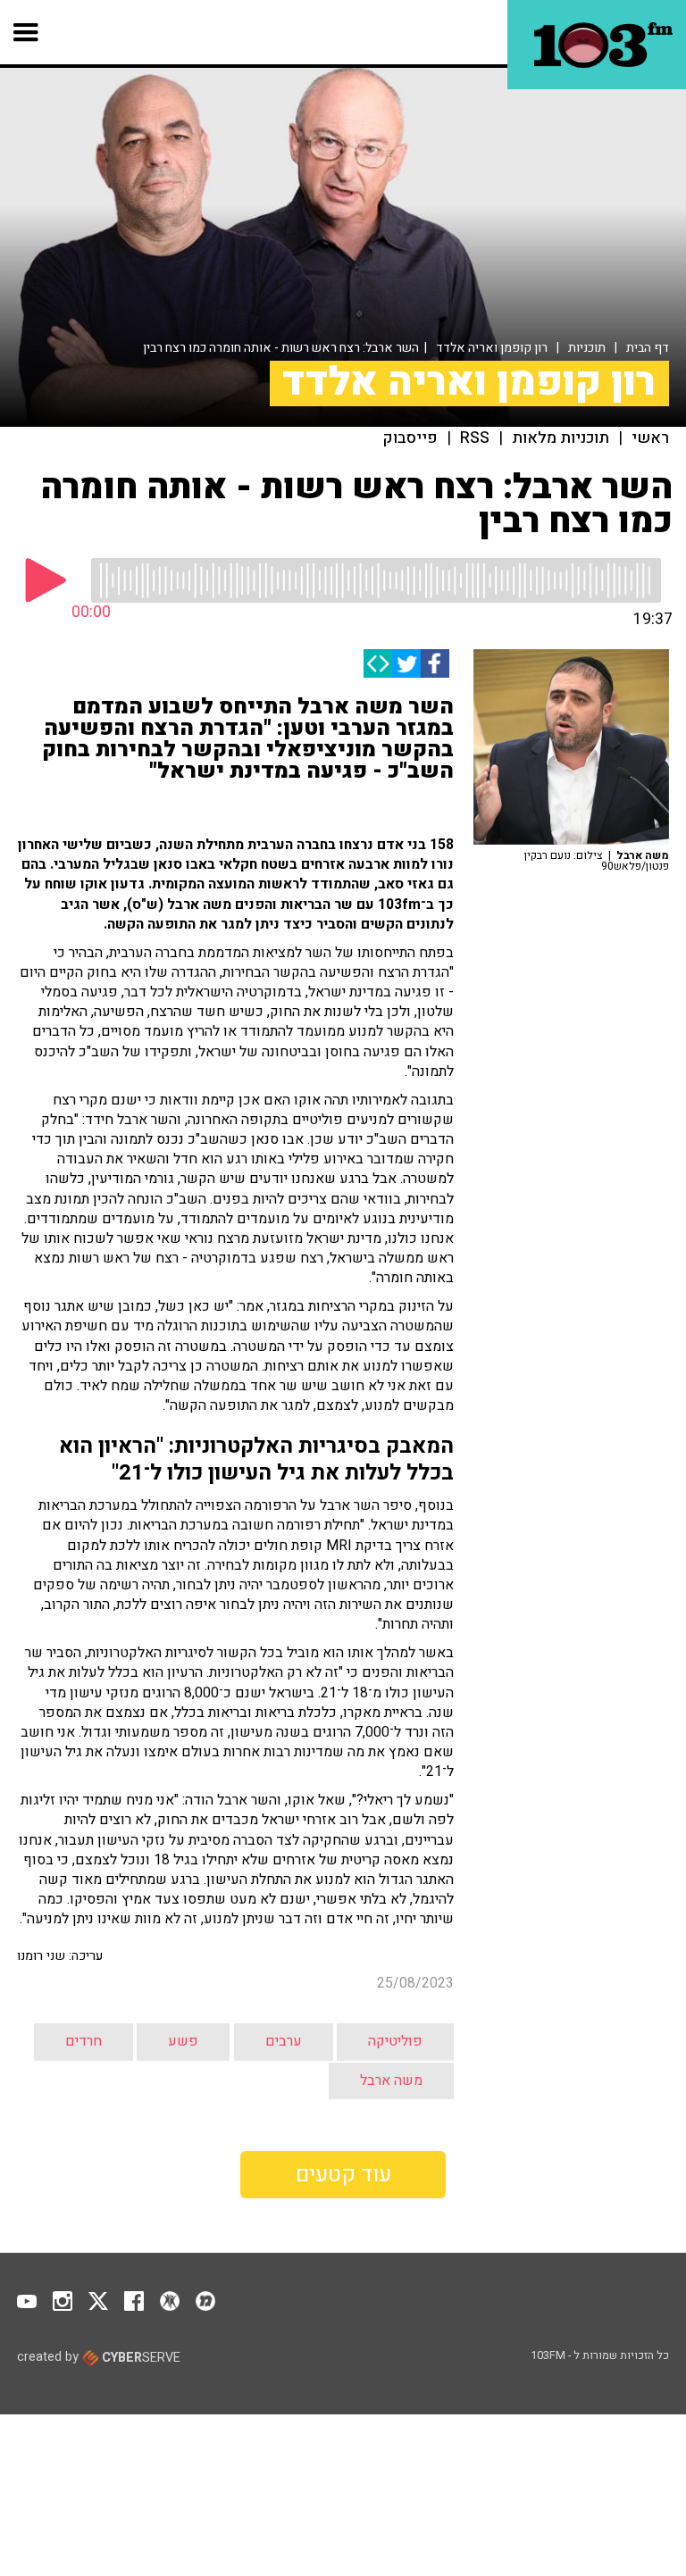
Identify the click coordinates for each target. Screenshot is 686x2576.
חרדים (84, 2041)
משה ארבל (391, 2080)
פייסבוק (410, 438)
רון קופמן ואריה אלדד (492, 348)
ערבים (284, 2041)
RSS (475, 438)
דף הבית (648, 348)
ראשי (650, 438)
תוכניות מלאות (561, 438)
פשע (183, 2041)
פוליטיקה (395, 2041)
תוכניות (587, 348)
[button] (26, 32)
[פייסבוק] (435, 663)
